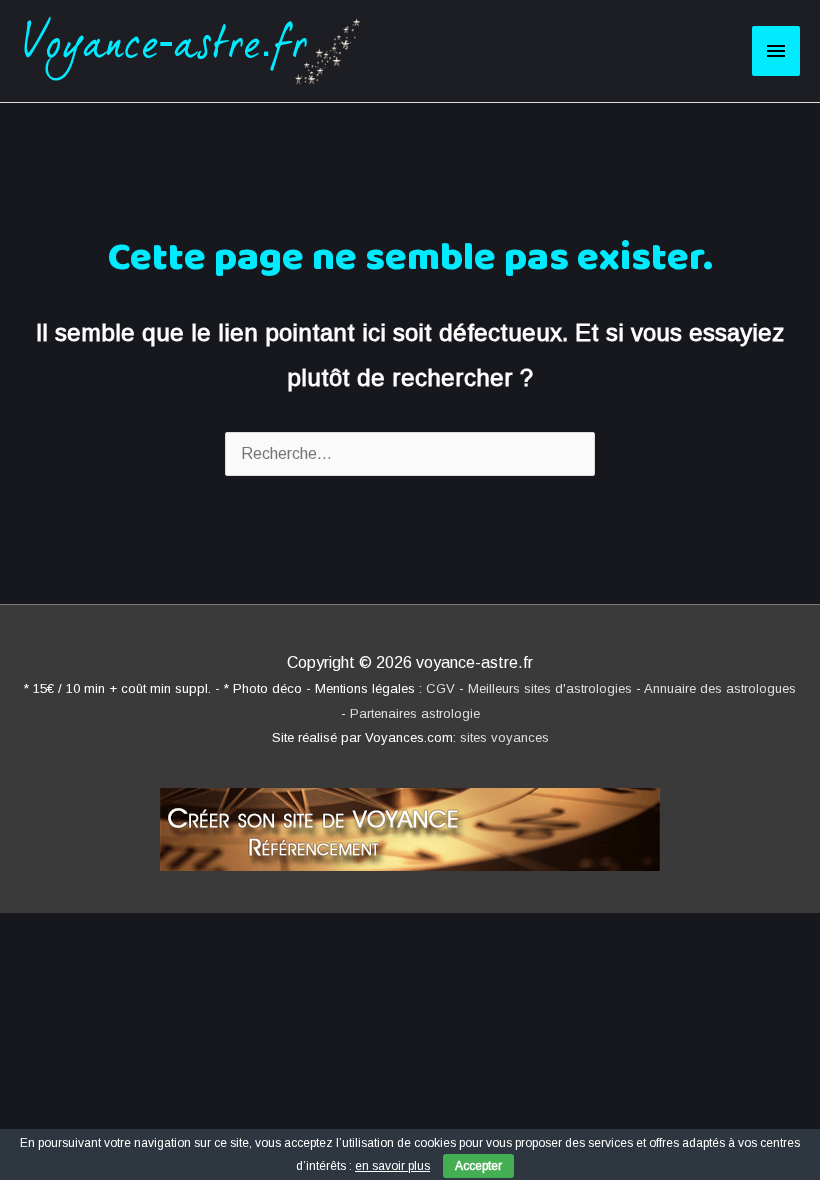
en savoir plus (392, 1166)
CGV (440, 688)
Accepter (478, 1166)
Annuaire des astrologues (720, 688)
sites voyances (504, 737)
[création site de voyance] (410, 820)
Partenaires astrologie (415, 713)
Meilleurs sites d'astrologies (550, 688)
